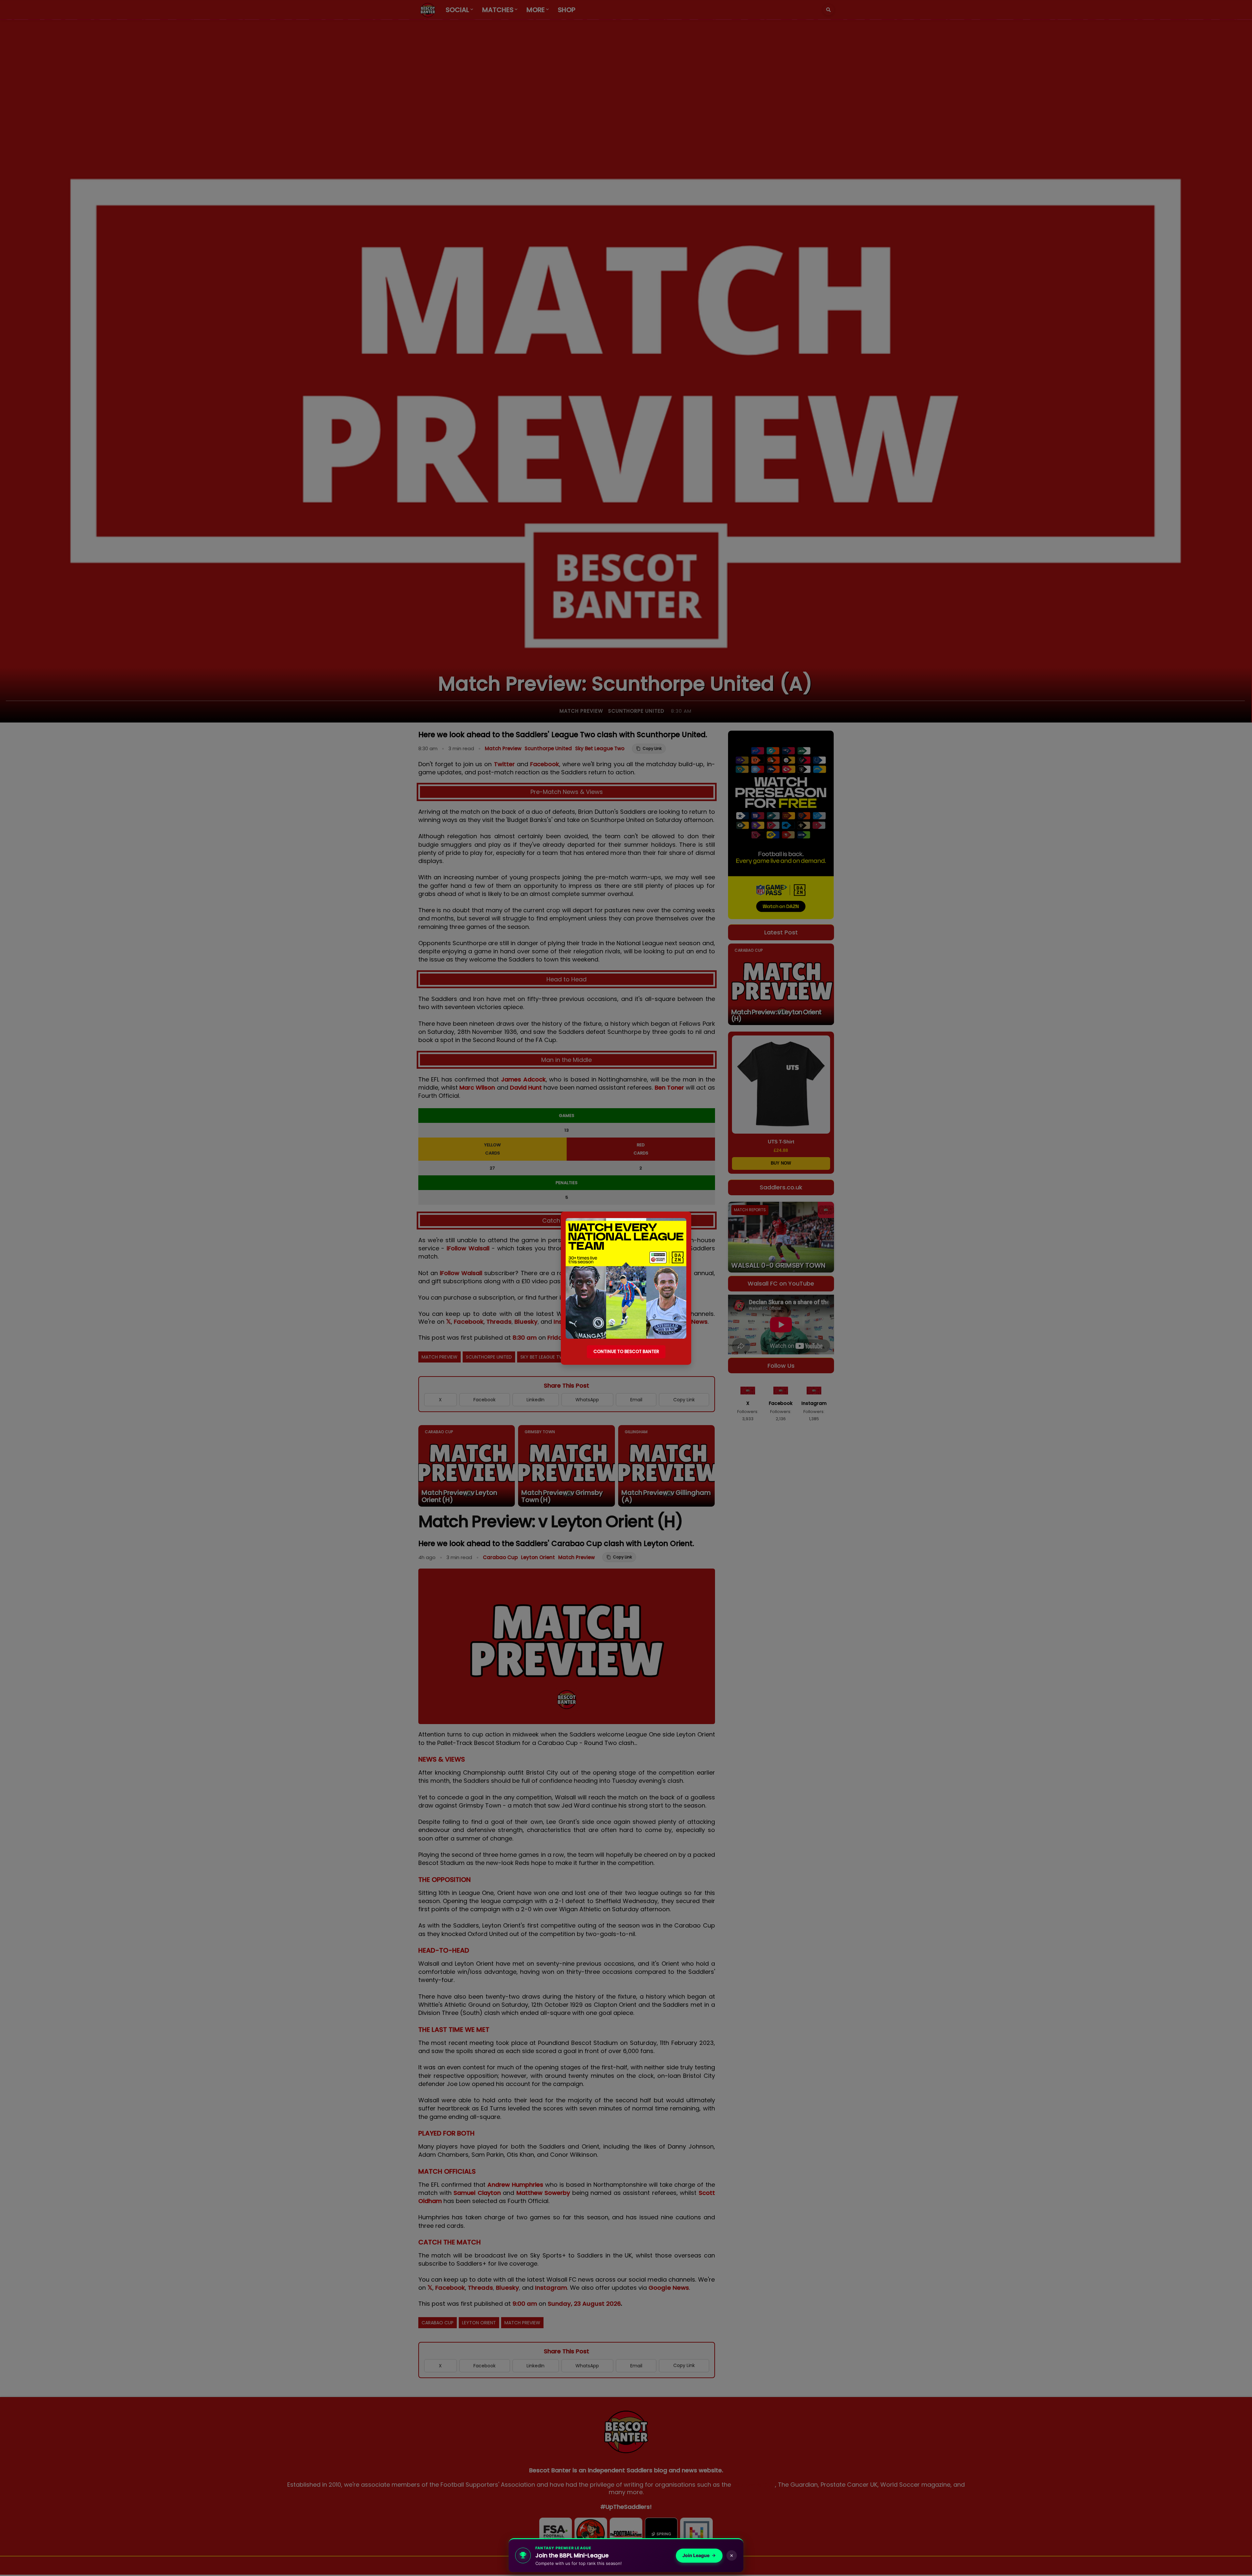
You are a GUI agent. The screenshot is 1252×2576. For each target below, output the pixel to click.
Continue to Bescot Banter (626, 1352)
